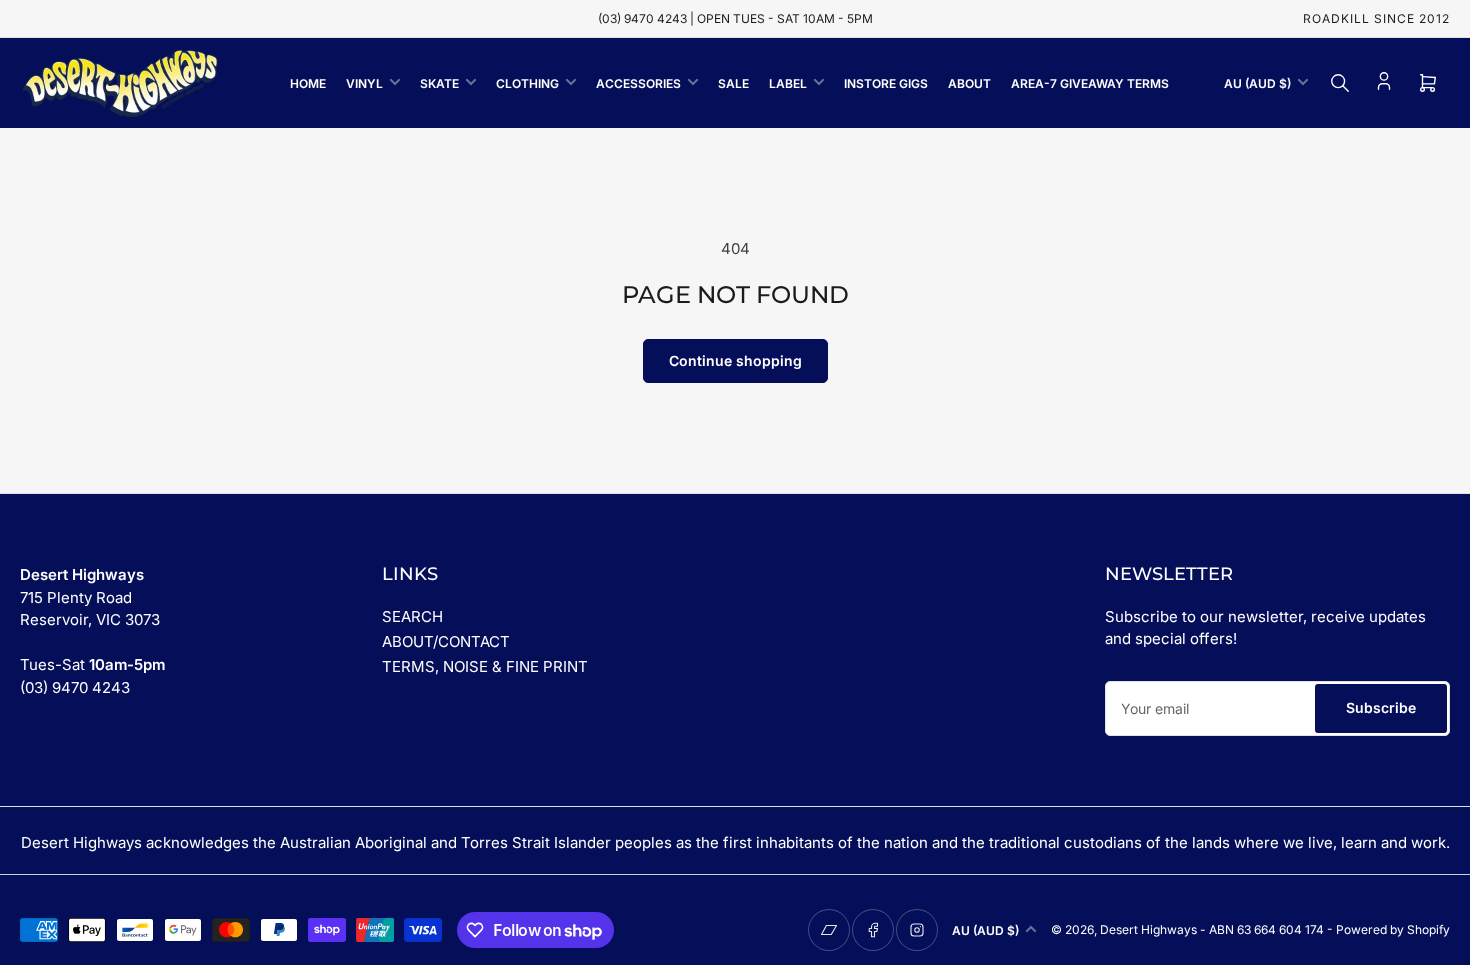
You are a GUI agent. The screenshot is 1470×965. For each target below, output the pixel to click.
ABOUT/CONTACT (446, 641)
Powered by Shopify (1393, 929)
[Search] (1340, 83)
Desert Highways (1148, 929)
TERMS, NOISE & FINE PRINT (485, 666)
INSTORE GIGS (886, 83)
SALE (733, 83)
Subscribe (1381, 707)
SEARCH (412, 616)
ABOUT (969, 83)
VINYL (364, 83)
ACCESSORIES (638, 83)
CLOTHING (527, 83)
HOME (308, 83)
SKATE (439, 83)
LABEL (788, 83)
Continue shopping (735, 360)
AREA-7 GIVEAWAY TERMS (1090, 83)
